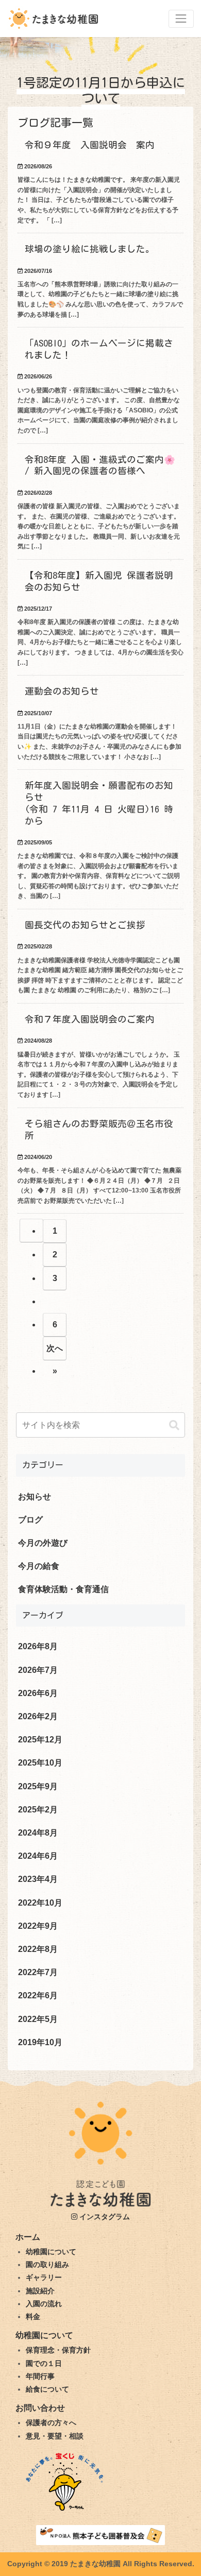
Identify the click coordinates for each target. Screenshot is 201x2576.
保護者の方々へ (51, 2423)
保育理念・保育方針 (58, 2350)
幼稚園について (51, 2252)
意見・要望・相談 (55, 2436)
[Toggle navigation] (181, 19)
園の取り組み (47, 2264)
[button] (174, 1425)
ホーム (28, 2237)
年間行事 (40, 2376)
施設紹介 (40, 2291)
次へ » (55, 1352)
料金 (33, 2316)
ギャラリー (44, 2277)
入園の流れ (44, 2304)
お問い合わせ (40, 2408)
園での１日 (44, 2363)
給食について (47, 2389)
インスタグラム (104, 2217)
